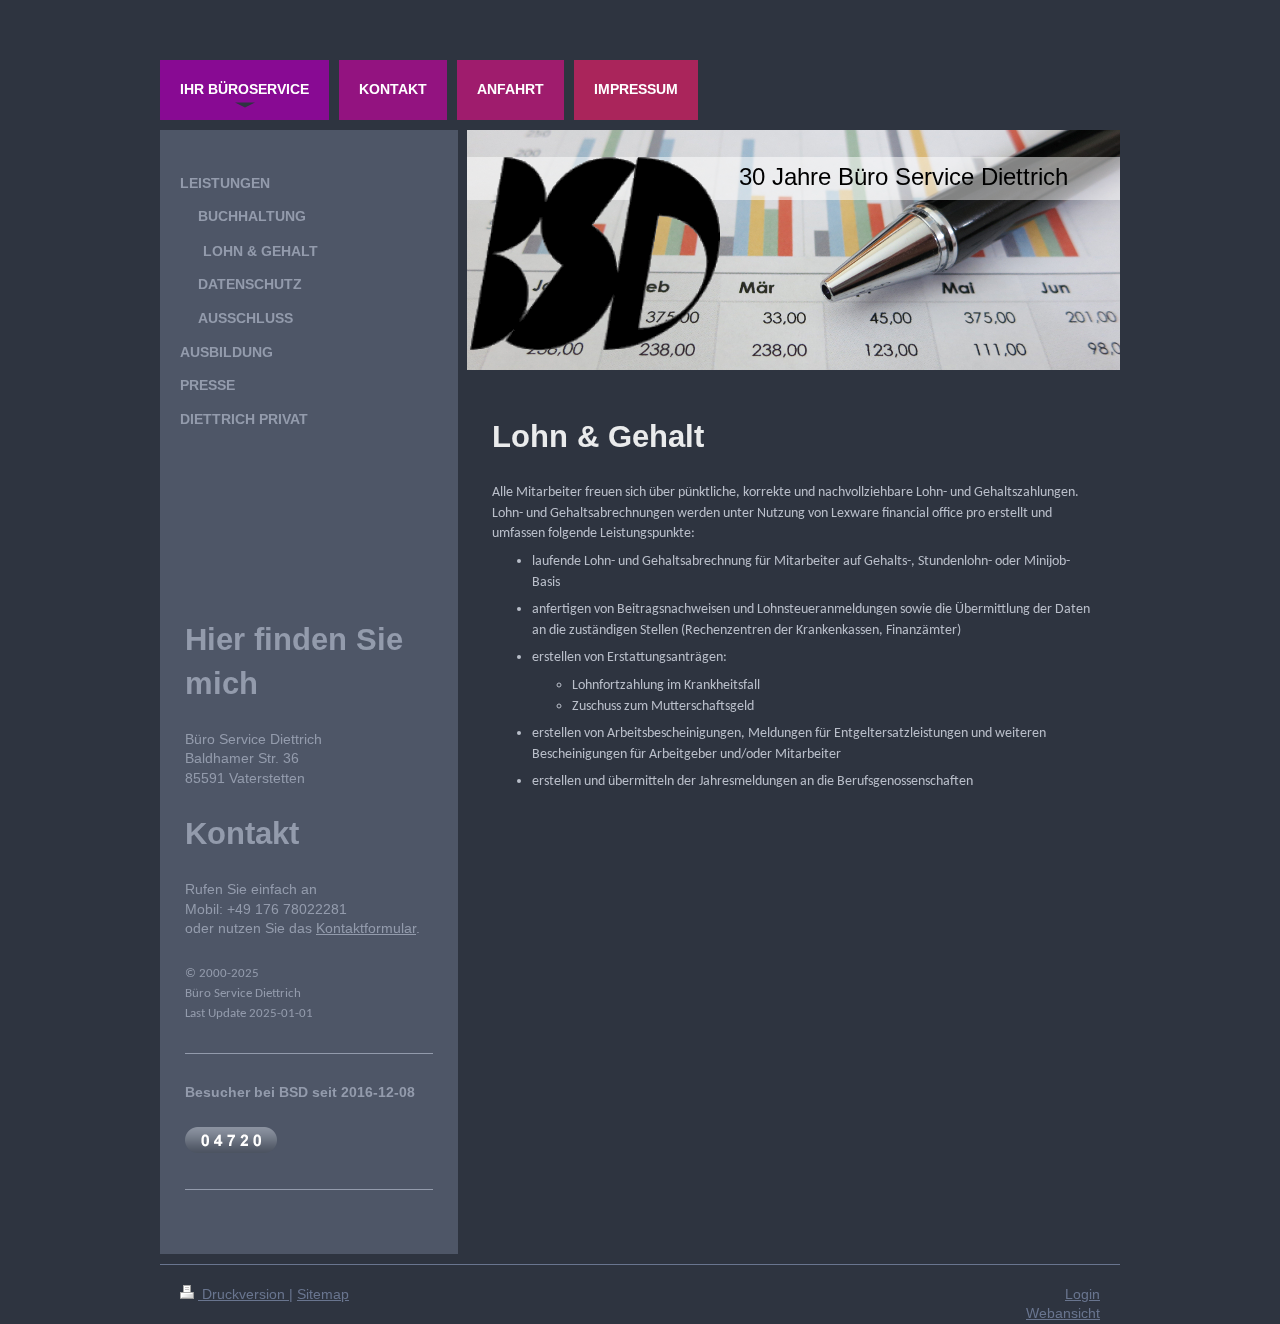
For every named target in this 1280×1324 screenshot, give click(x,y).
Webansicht (1063, 1313)
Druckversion (243, 1294)
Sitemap (323, 1294)
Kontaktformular (366, 928)
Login (1082, 1294)
